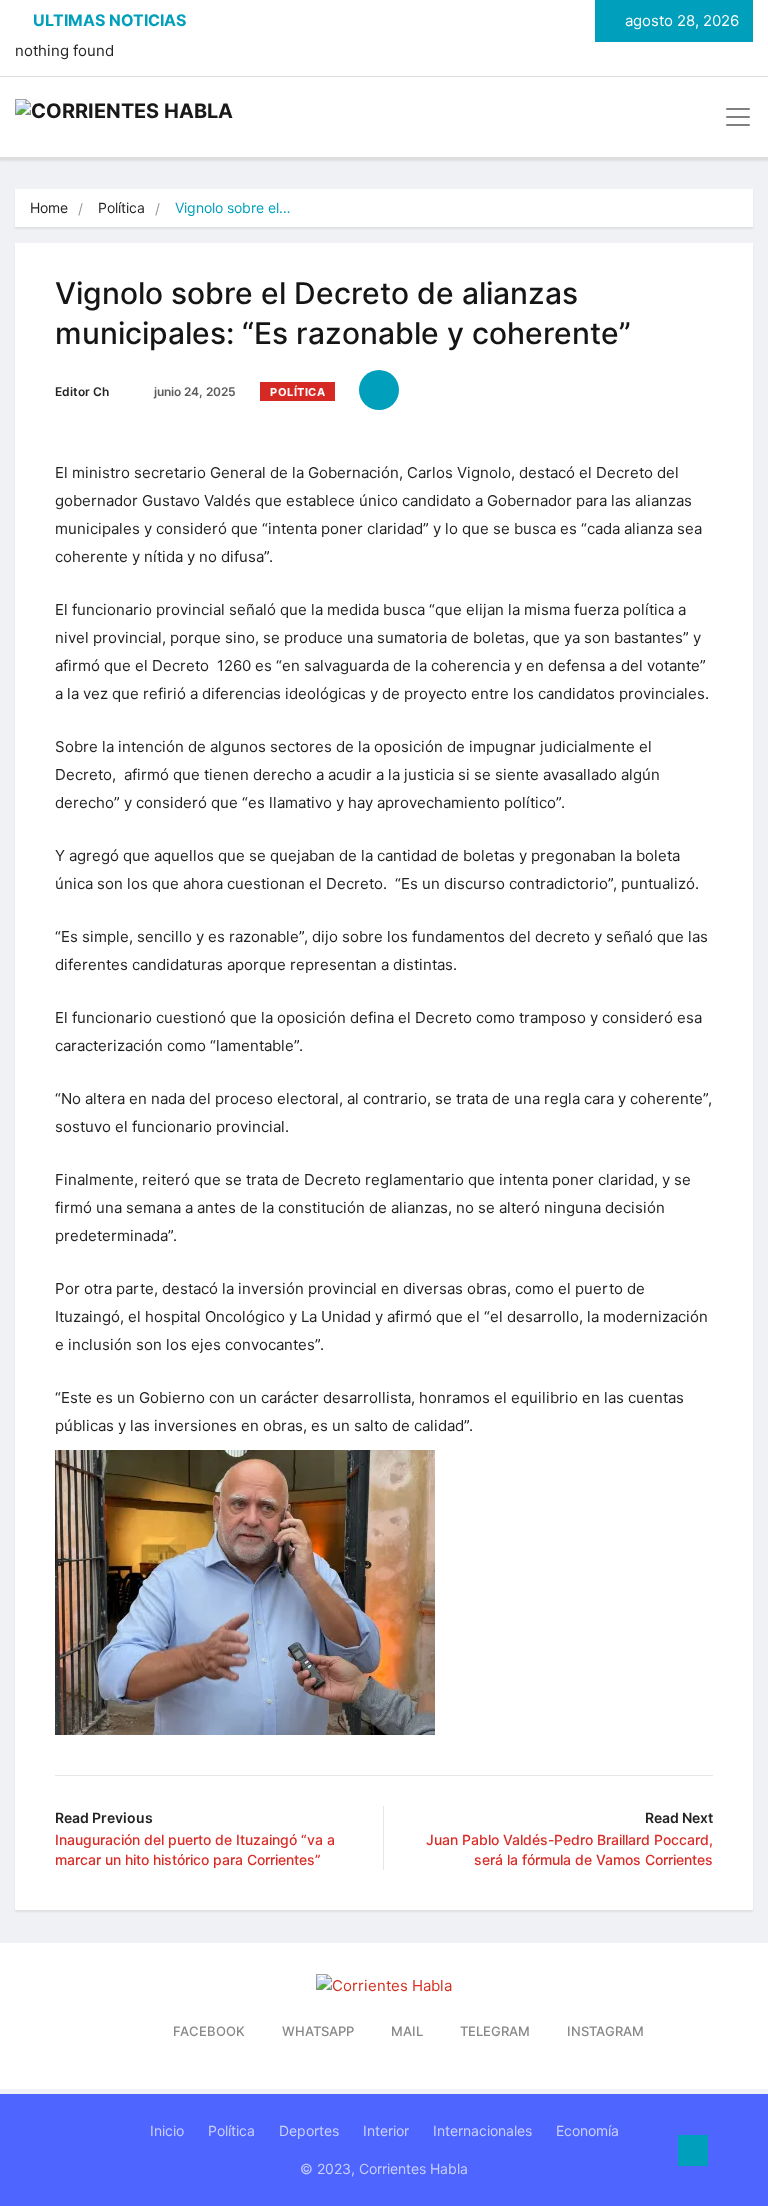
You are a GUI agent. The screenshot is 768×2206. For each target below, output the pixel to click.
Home (49, 207)
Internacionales (482, 2130)
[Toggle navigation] (732, 117)
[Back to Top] (693, 2151)
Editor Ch (82, 391)
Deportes (309, 2130)
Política (121, 207)
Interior (386, 2130)
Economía (587, 2130)
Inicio (167, 2130)
